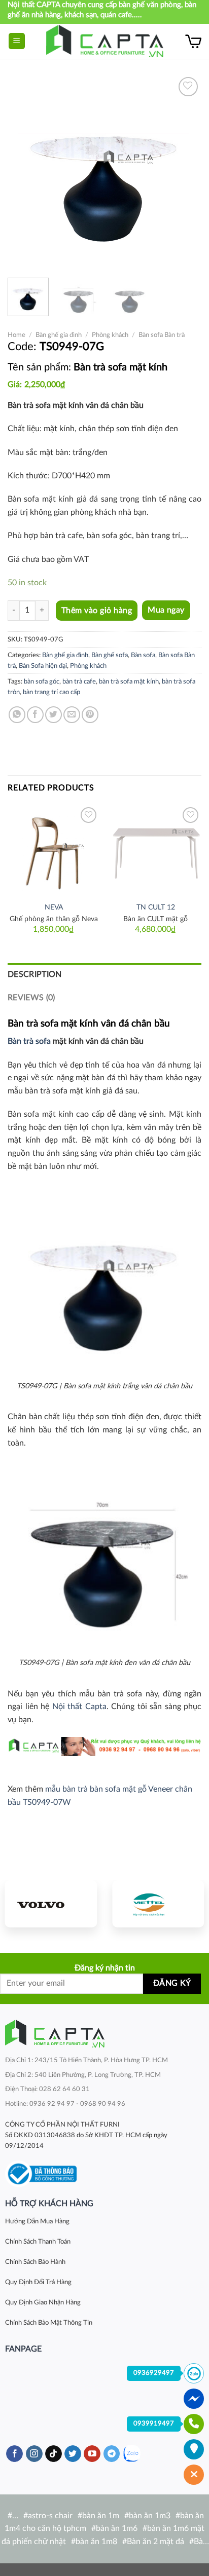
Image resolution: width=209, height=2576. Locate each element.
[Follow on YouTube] (92, 2454)
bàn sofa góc (42, 681)
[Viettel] (158, 1904)
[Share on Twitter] (54, 715)
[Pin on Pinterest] (90, 715)
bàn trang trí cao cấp (51, 692)
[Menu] (17, 41)
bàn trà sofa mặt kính (129, 681)
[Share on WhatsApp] (17, 715)
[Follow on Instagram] (34, 2454)
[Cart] (193, 41)
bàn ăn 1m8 (96, 2542)
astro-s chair (50, 2516)
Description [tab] (35, 974)
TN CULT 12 (156, 907)
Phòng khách (110, 335)
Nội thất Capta (79, 1707)
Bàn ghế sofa (110, 655)
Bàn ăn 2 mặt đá (155, 2542)
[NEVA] (54, 850)
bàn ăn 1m (101, 2516)
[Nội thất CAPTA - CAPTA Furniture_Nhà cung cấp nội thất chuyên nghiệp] (105, 41)
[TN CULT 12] (155, 850)
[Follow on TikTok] (54, 2454)
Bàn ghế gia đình (59, 335)
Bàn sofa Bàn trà (162, 335)
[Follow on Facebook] (14, 2454)
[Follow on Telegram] (112, 2454)
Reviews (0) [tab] (31, 998)
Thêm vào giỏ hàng (97, 611)
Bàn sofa (143, 655)
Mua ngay (166, 610)
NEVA (54, 907)
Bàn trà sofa (29, 1041)
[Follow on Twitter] (73, 2454)
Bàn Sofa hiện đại (43, 666)
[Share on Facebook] (35, 715)
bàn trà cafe (79, 681)
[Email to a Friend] (72, 715)
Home (16, 335)
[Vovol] (51, 1904)
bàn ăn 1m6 (117, 2528)
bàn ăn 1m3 (150, 2516)
